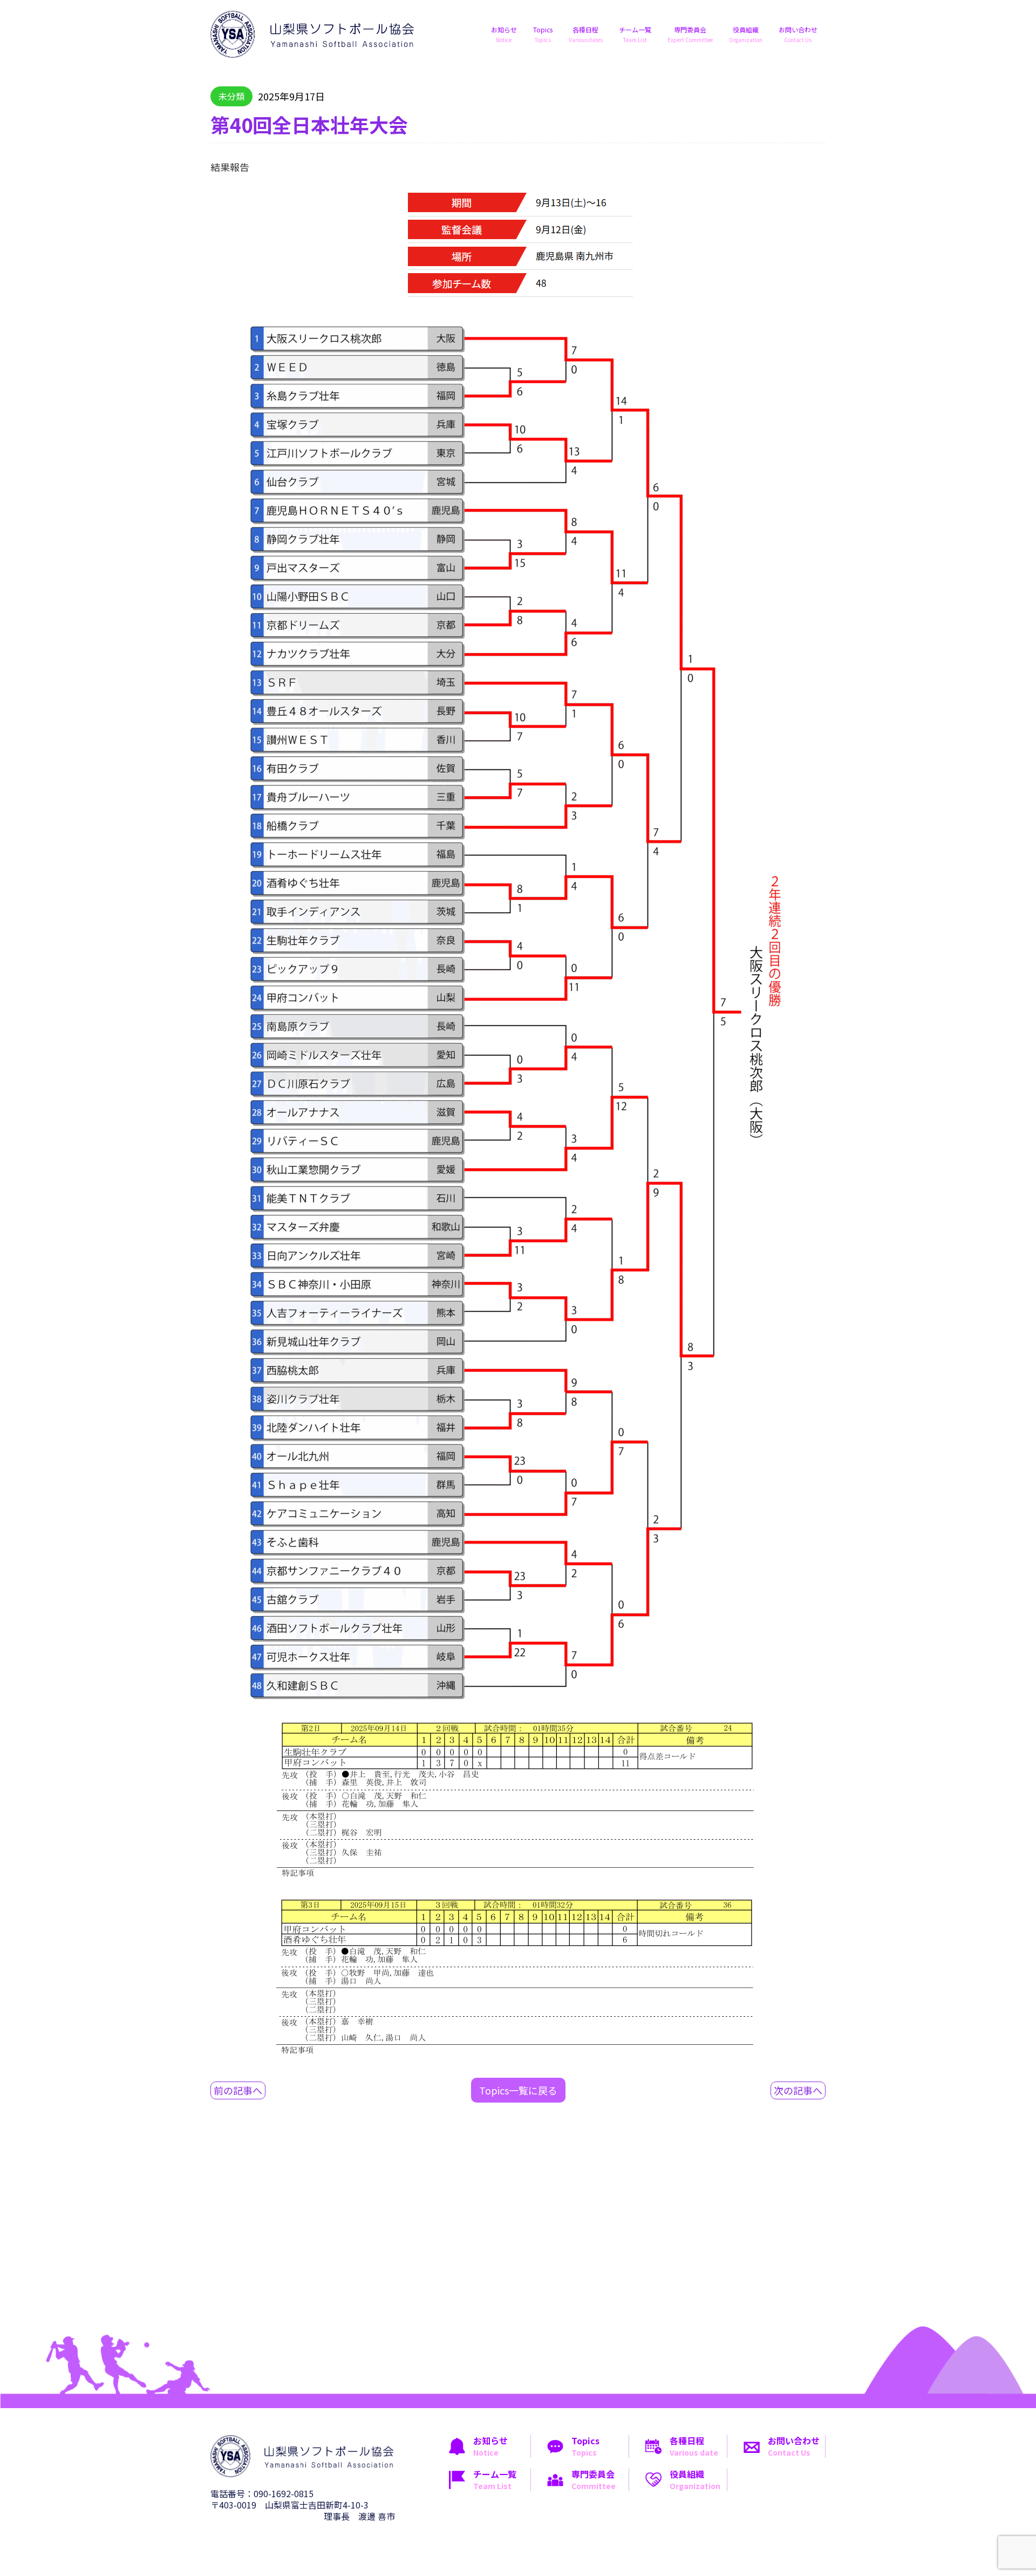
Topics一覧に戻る (518, 2090)
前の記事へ (238, 2090)
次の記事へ (798, 2090)
